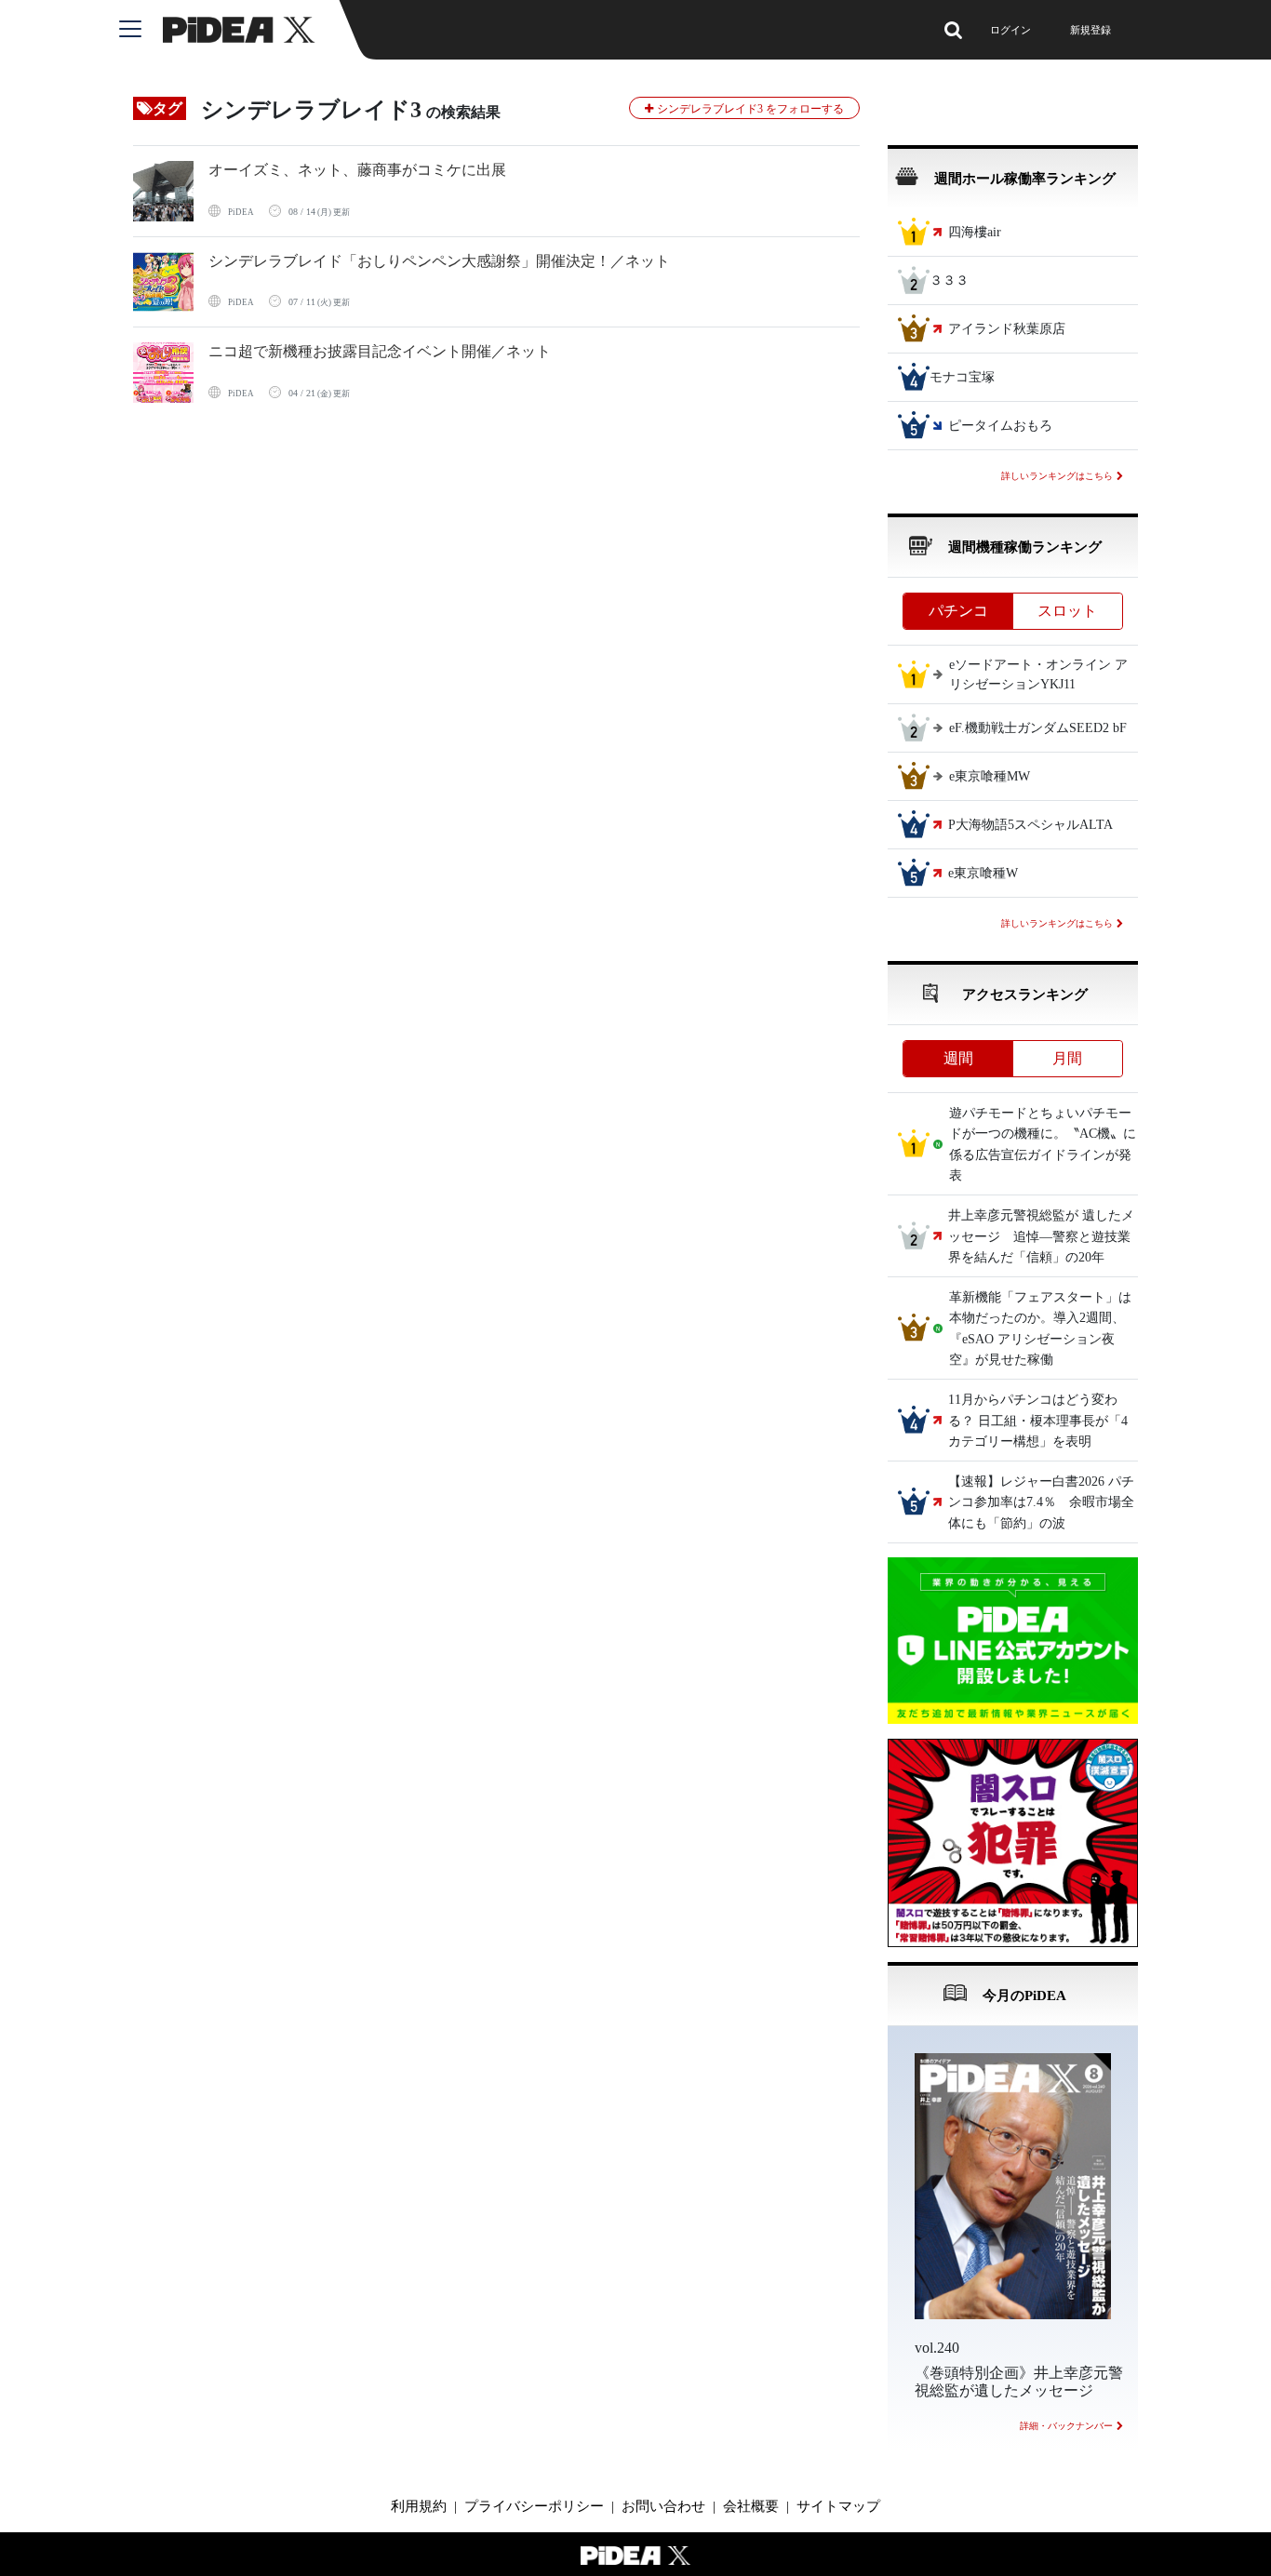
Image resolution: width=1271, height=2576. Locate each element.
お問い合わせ (663, 2506)
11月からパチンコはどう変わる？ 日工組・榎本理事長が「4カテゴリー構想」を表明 (1038, 1421)
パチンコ (958, 611)
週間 (958, 1058)
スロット (1067, 611)
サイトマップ (838, 2506)
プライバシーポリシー (534, 2506)
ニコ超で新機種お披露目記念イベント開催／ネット (380, 351)
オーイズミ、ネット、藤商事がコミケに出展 (357, 170)
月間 (1067, 1058)
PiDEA (241, 212)
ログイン (1010, 30)
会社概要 (751, 2506)
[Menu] (141, 30)
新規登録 (1090, 30)
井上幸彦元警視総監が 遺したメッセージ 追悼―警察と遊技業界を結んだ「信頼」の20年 (1041, 1237)
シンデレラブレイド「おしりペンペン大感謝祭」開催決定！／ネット (439, 261)
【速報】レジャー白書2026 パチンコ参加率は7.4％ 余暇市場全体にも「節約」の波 (1041, 1502)
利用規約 (419, 2506)
